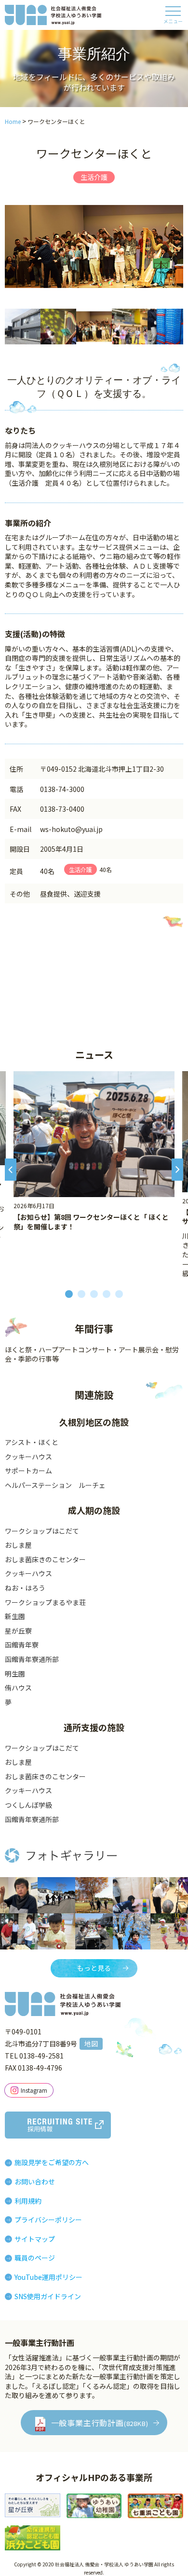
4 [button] (107, 1294)
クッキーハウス (28, 1457)
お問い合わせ (35, 2181)
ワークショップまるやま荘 (45, 1602)
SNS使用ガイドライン (48, 2296)
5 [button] (119, 1294)
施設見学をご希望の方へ (52, 2162)
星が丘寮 (18, 1631)
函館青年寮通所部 (32, 1659)
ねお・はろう (25, 1588)
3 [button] (94, 1294)
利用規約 (28, 2201)
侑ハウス (18, 1688)
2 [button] (81, 1294)
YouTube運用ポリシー (48, 2277)
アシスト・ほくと (32, 1442)
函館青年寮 (22, 1645)
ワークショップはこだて (42, 1531)
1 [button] (69, 1294)
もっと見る (94, 1968)
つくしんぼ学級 (28, 1805)
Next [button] (177, 1175)
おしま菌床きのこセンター (45, 1559)
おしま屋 (18, 1545)
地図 (91, 2044)
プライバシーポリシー (48, 2220)
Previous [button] (11, 1175)
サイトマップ (35, 2239)
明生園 (15, 1674)
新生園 (15, 1616)
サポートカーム (28, 1471)
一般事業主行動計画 (100, 2423)
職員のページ (35, 2258)
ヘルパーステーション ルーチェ (55, 1485)
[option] (94, 246)
